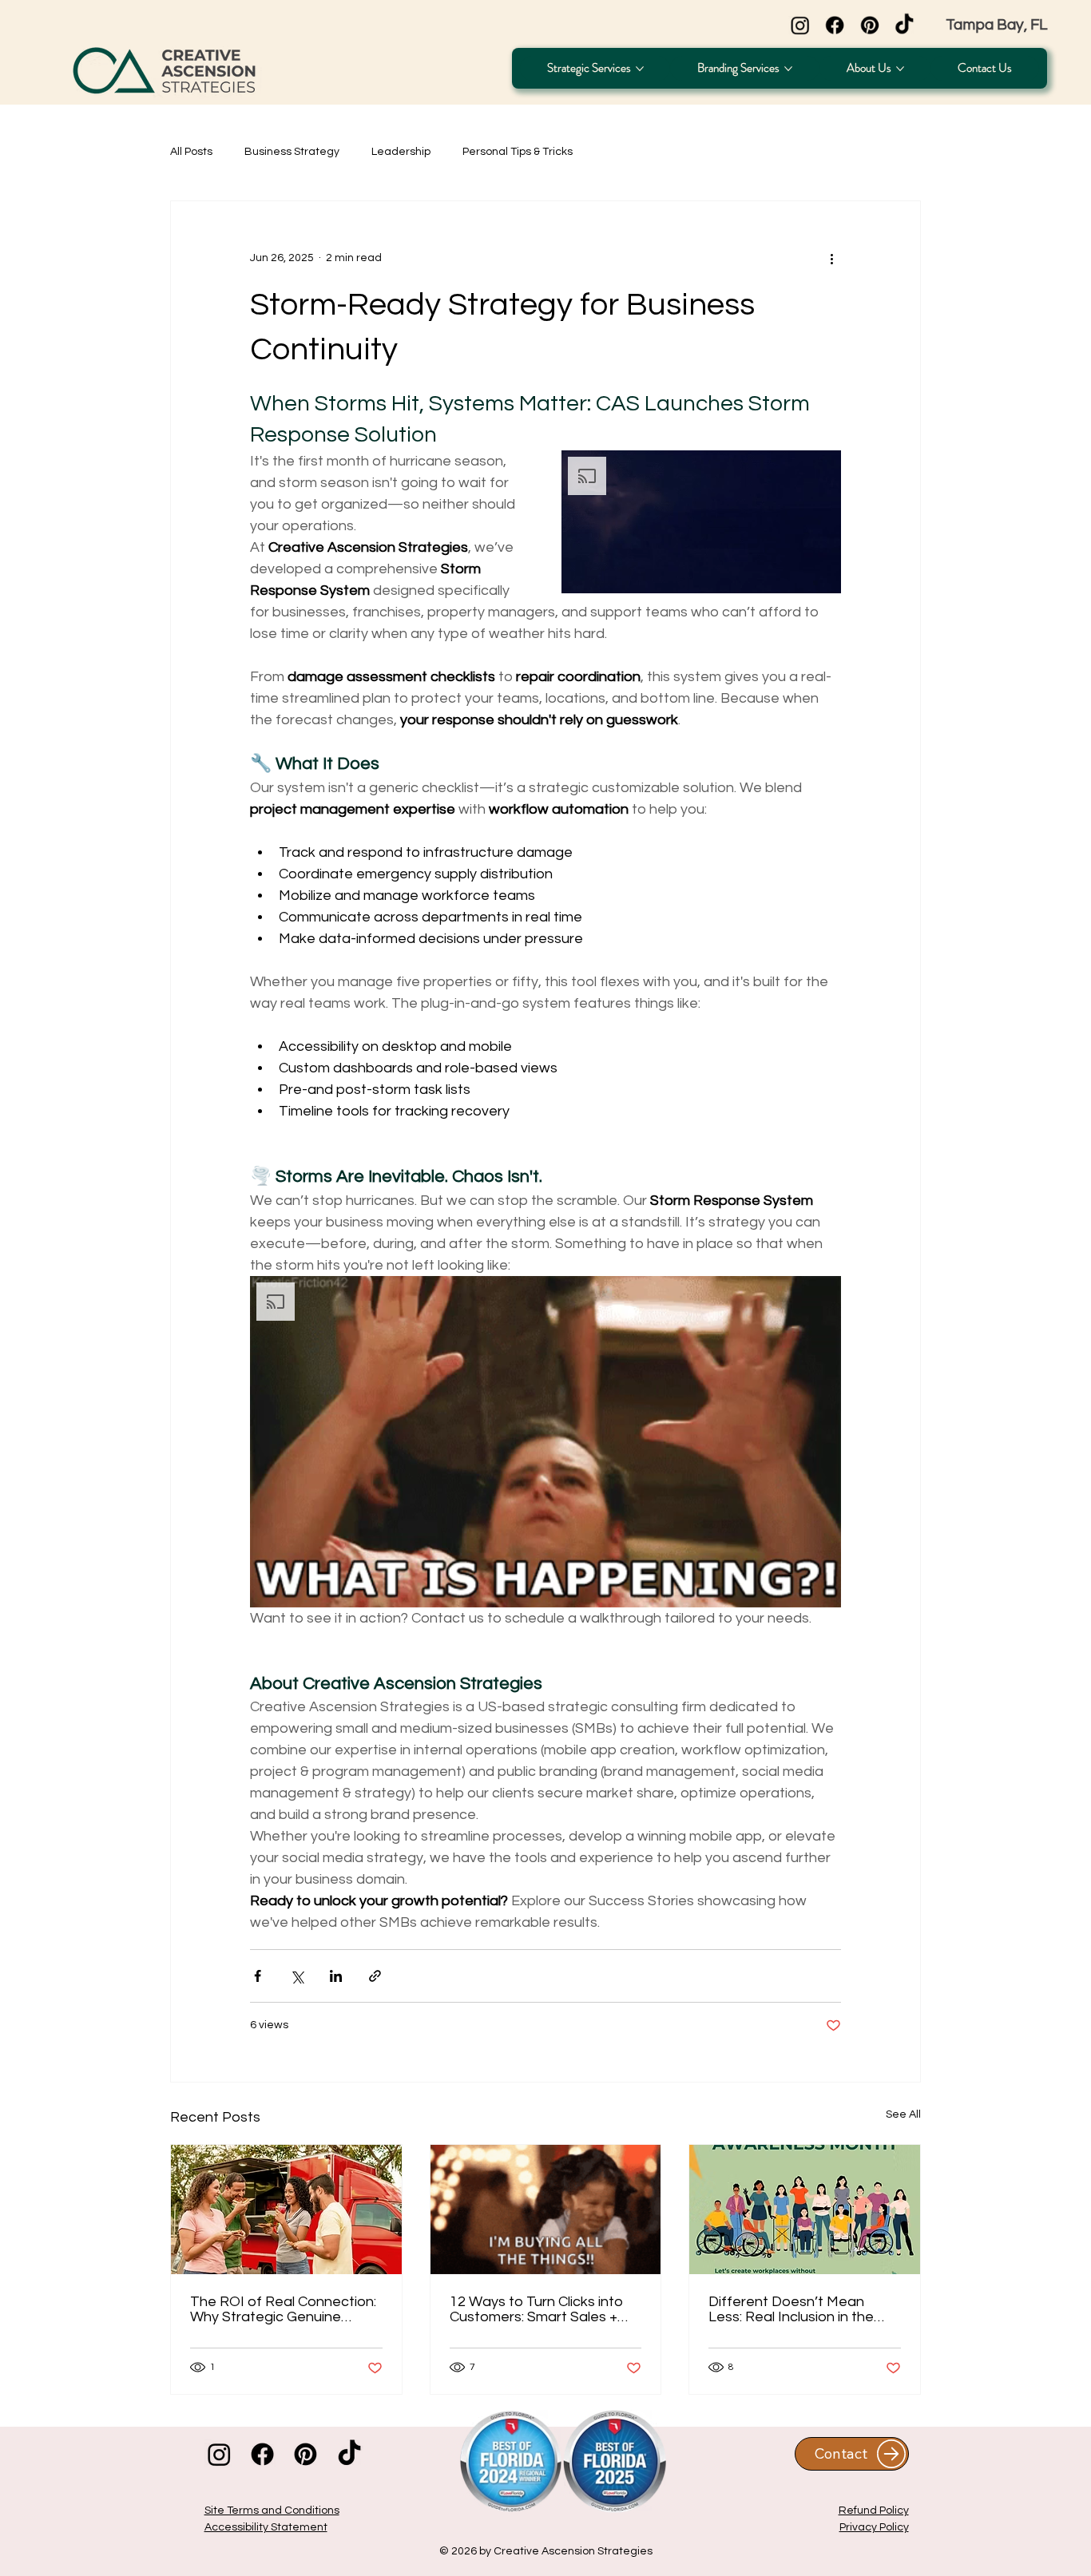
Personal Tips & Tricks (518, 152)
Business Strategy (292, 152)
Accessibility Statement (266, 2527)
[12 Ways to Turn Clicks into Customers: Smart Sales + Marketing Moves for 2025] (546, 2209)
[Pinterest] (870, 26)
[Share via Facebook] (258, 1976)
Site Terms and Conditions (272, 2511)
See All (903, 2114)
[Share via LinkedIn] (336, 1976)
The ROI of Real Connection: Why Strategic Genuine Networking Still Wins (283, 2309)
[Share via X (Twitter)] (297, 1976)
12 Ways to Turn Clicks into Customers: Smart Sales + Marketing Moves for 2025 (536, 2309)
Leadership (401, 152)
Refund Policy (874, 2511)
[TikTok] (905, 26)
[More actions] (831, 259)
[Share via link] (375, 1976)
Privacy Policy (874, 2527)
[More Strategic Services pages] (640, 69)
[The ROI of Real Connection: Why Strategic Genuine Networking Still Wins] (286, 2209)
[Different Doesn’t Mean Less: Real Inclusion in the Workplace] (805, 2209)
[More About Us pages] (900, 69)
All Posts (191, 152)
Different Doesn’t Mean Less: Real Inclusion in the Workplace (791, 2309)
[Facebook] (835, 26)
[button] (701, 522)
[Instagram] (800, 26)
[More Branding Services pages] (788, 69)
